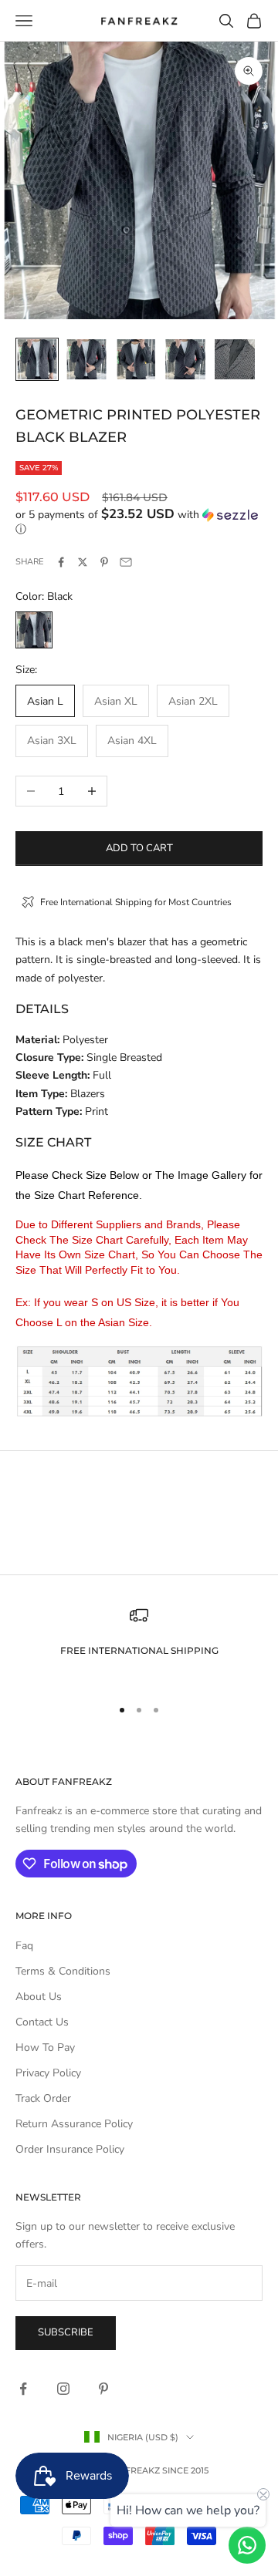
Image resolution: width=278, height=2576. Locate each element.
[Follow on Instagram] (63, 2389)
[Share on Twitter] (83, 562)
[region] (139, 1644)
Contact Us (42, 2022)
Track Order (43, 2098)
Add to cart (139, 848)
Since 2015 (185, 2470)
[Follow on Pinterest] (103, 2389)
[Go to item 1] (37, 359)
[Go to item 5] (235, 359)
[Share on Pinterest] (104, 562)
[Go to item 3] (136, 359)
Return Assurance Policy (74, 2124)
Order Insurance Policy (70, 2149)
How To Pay (45, 2047)
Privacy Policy (48, 2073)
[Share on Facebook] (61, 562)
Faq (24, 1946)
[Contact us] (247, 2545)
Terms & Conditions (63, 1971)
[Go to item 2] (86, 359)
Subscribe (66, 2332)
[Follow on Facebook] (23, 2389)
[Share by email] (126, 562)
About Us (39, 1997)
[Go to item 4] (185, 359)
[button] (139, 522)
